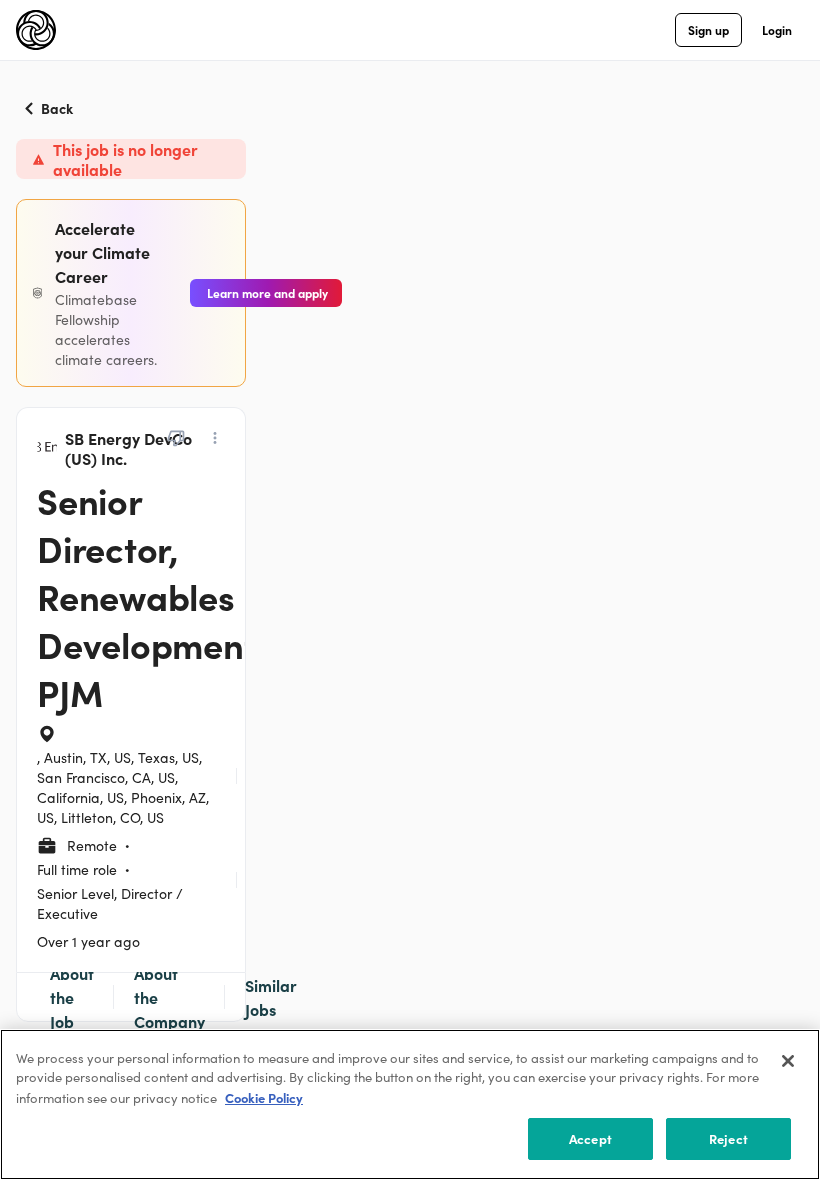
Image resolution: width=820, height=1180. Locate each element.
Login (777, 29)
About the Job (72, 997)
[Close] (788, 1061)
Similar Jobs (271, 997)
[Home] (36, 30)
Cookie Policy (264, 1097)
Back (57, 108)
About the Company (169, 997)
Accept (590, 1138)
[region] (410, 1104)
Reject (728, 1138)
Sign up (708, 29)
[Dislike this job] (176, 438)
